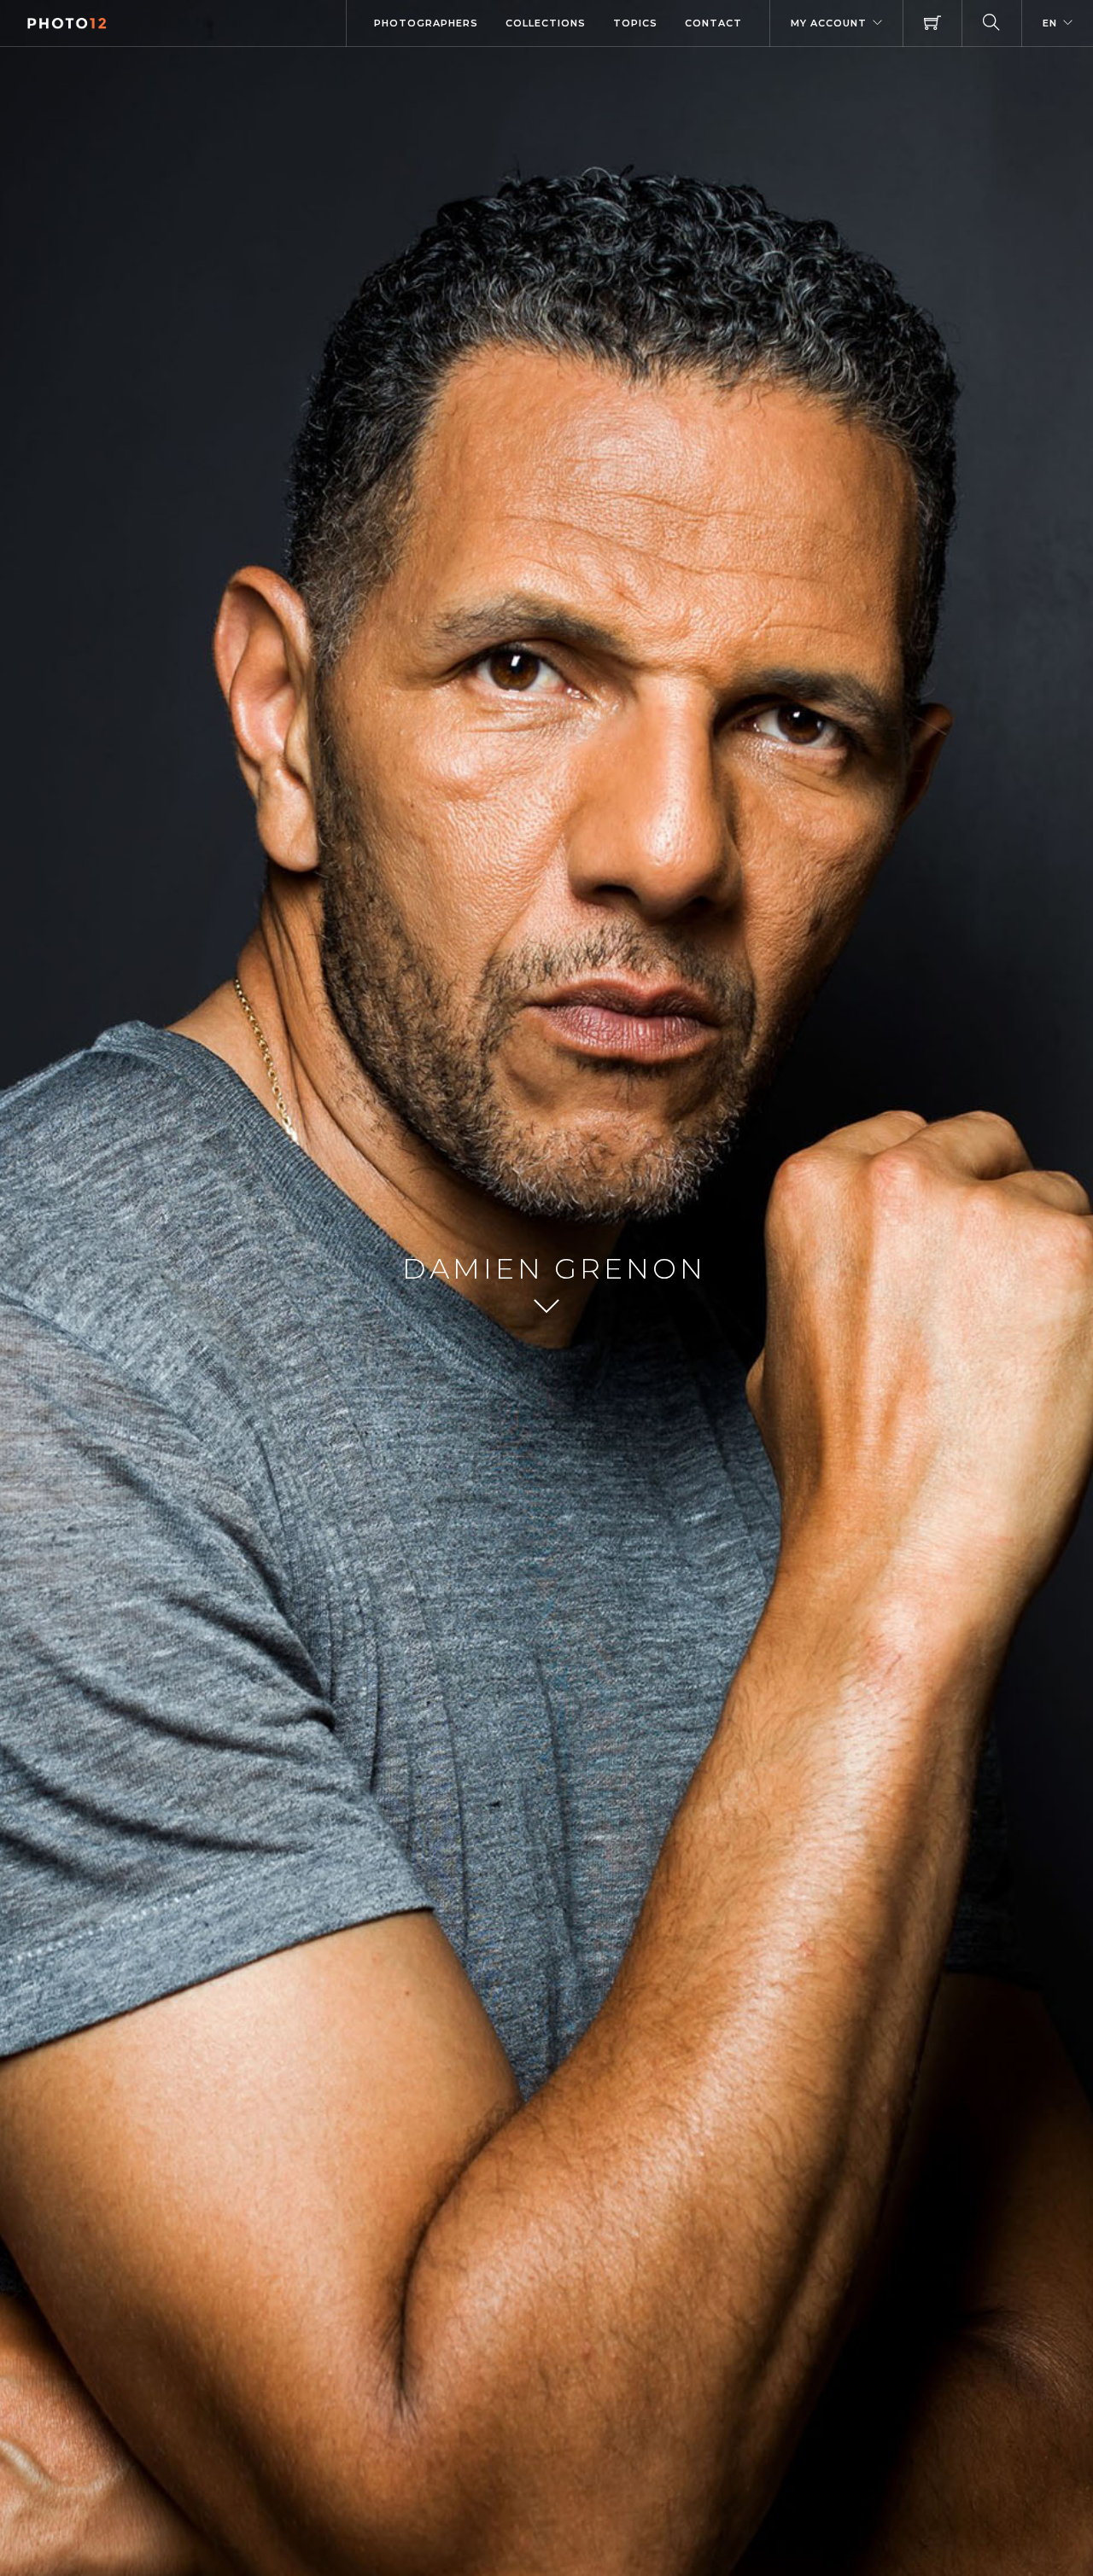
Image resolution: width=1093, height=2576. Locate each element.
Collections (546, 23)
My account (829, 23)
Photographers (426, 23)
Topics (635, 23)
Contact (713, 23)
